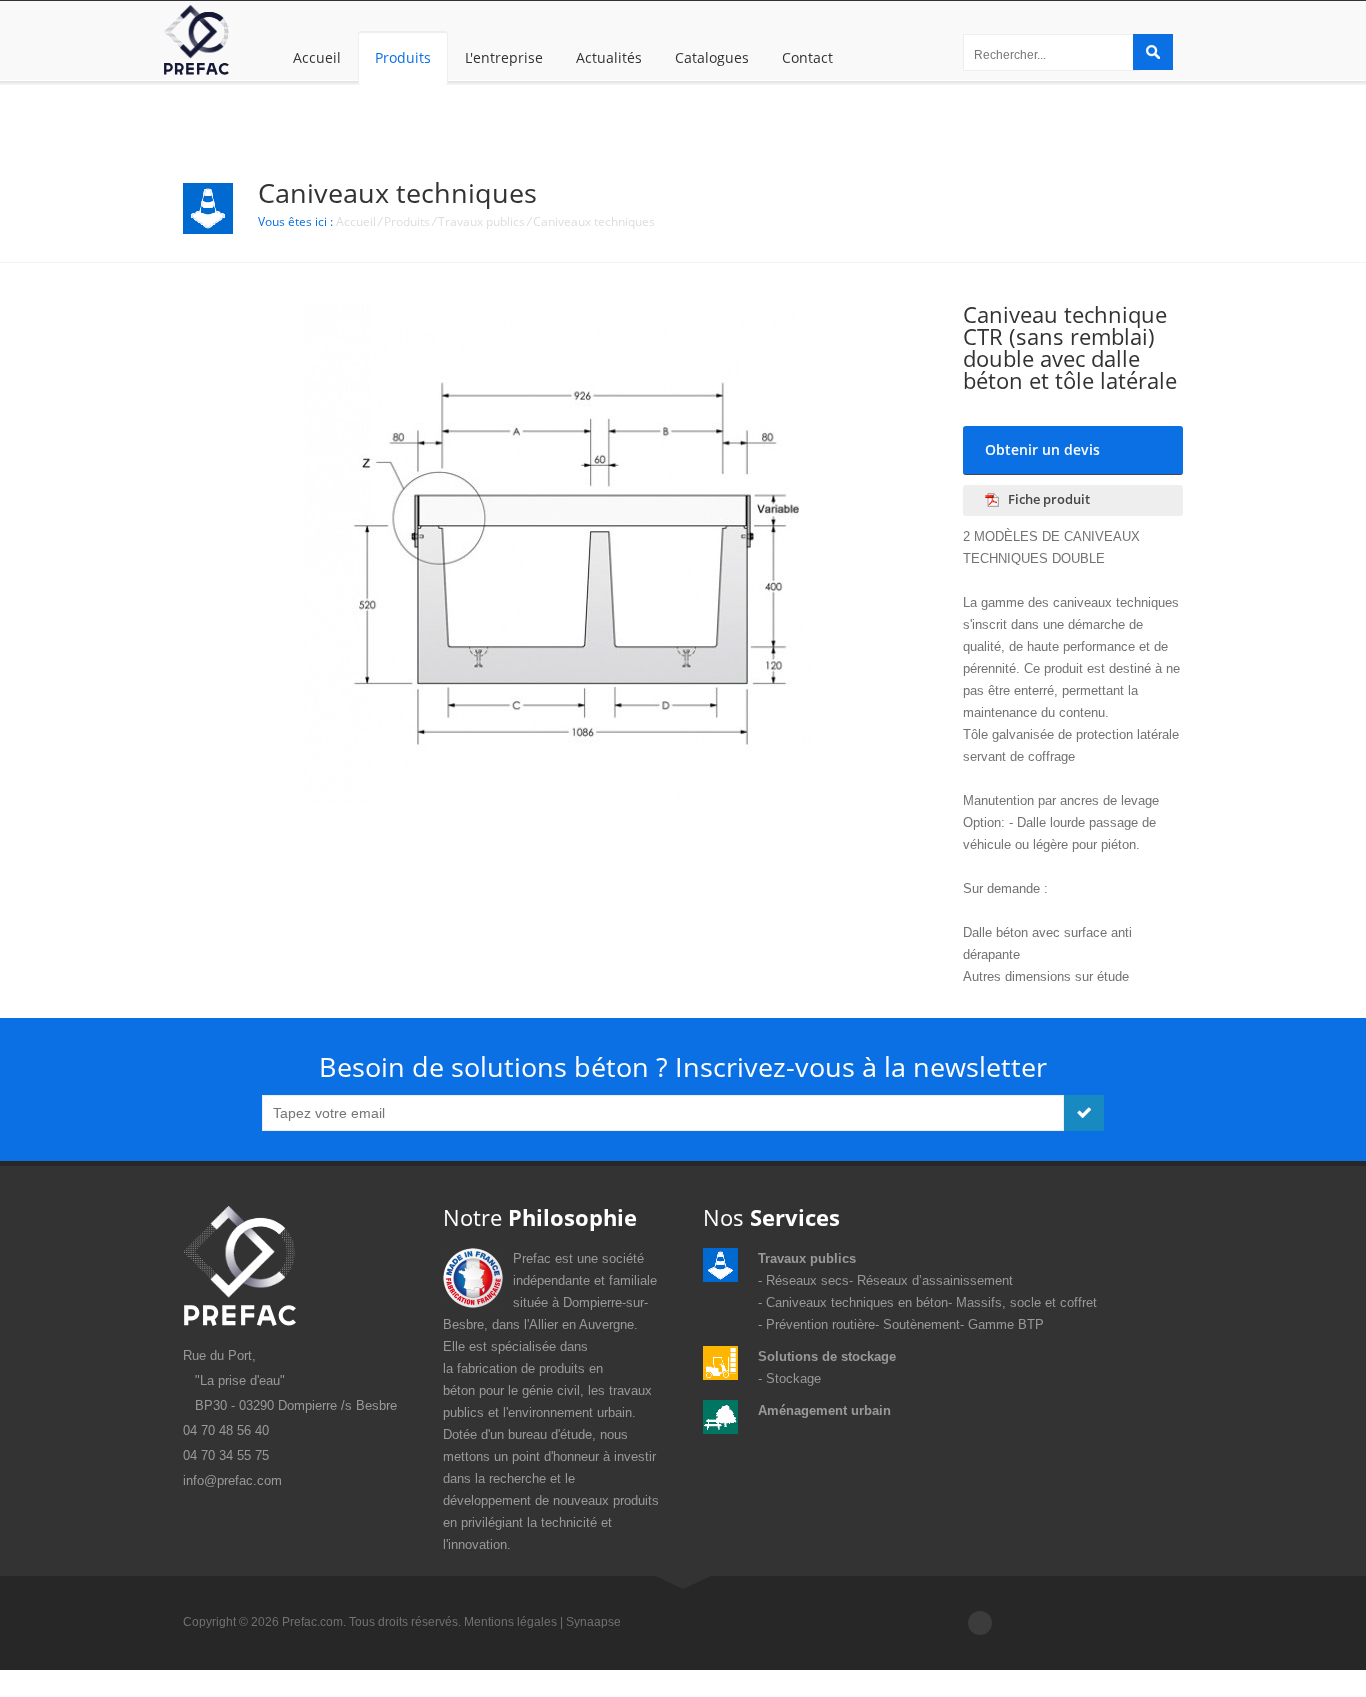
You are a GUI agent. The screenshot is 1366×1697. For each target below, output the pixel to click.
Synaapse (593, 1622)
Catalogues (712, 57)
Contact (807, 57)
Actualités (609, 57)
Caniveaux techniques (594, 221)
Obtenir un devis (1042, 449)
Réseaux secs (807, 1280)
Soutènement (921, 1324)
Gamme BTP (1006, 1324)
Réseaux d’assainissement (935, 1280)
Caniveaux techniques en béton (857, 1302)
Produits (403, 57)
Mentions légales (510, 1622)
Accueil (317, 57)
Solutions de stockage (827, 1356)
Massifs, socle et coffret (1026, 1302)
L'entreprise (504, 57)
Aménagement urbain (824, 1410)
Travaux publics (481, 221)
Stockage (793, 1378)
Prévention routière (820, 1324)
